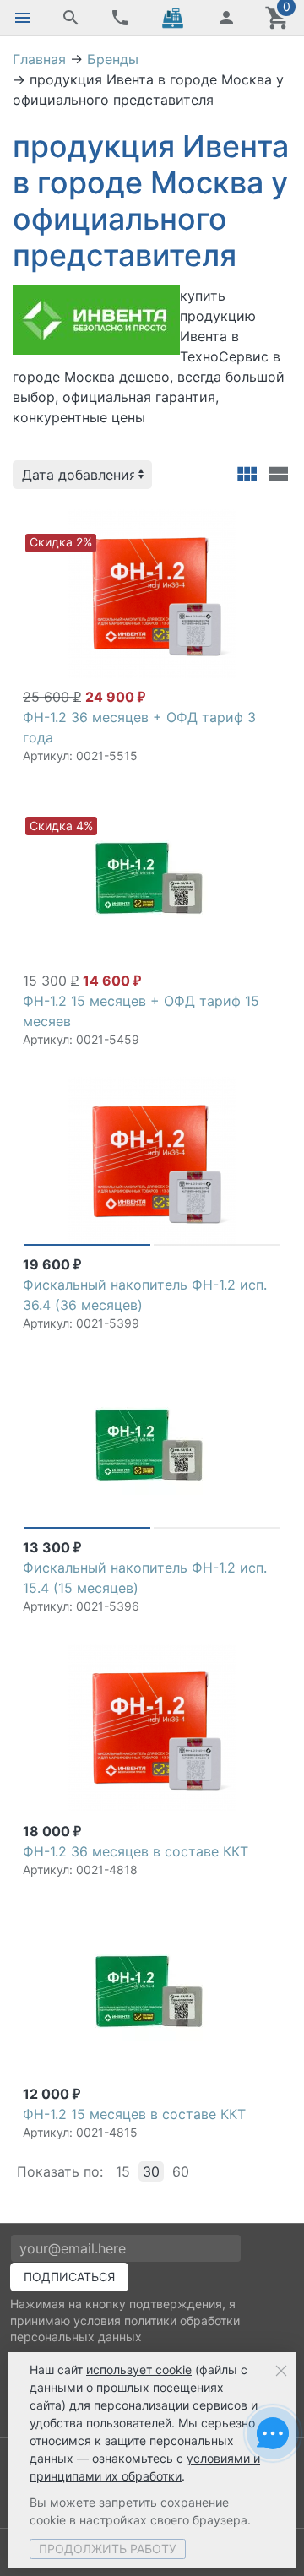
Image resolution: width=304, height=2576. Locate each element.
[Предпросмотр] (152, 594)
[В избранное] (265, 517)
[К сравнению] (238, 517)
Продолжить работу (108, 2549)
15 (123, 2171)
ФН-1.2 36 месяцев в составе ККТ (136, 1851)
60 (181, 2171)
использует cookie (139, 2369)
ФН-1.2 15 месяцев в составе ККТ (134, 2114)
